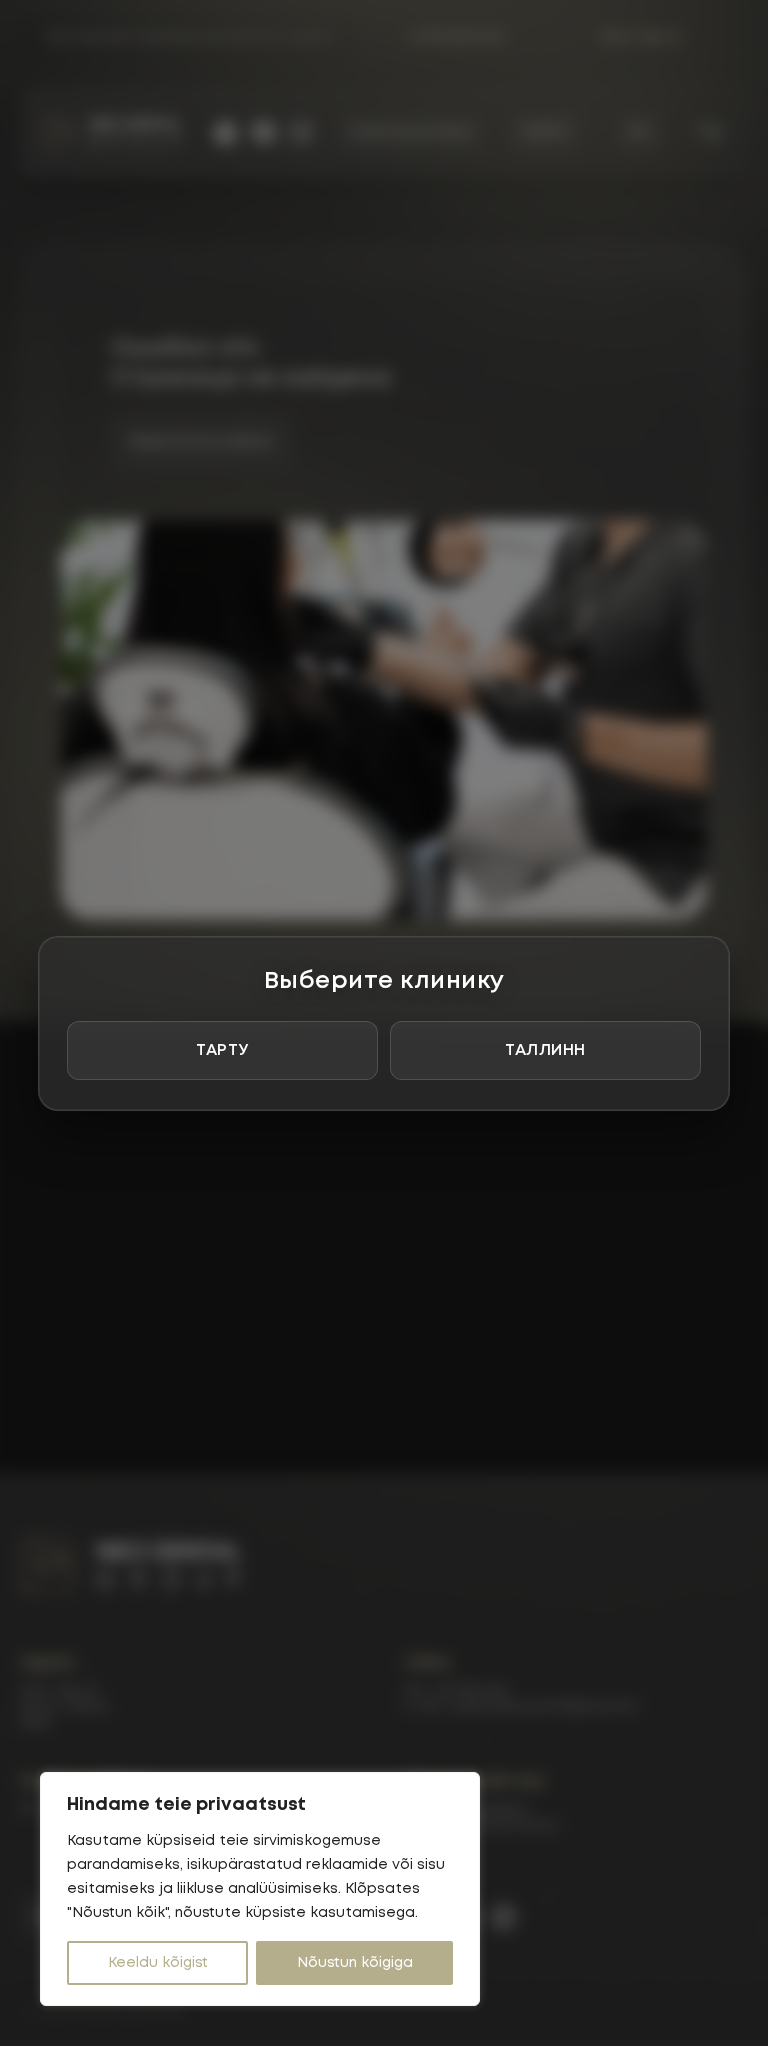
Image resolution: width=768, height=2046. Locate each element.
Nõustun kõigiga (355, 1963)
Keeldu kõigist (158, 1963)
